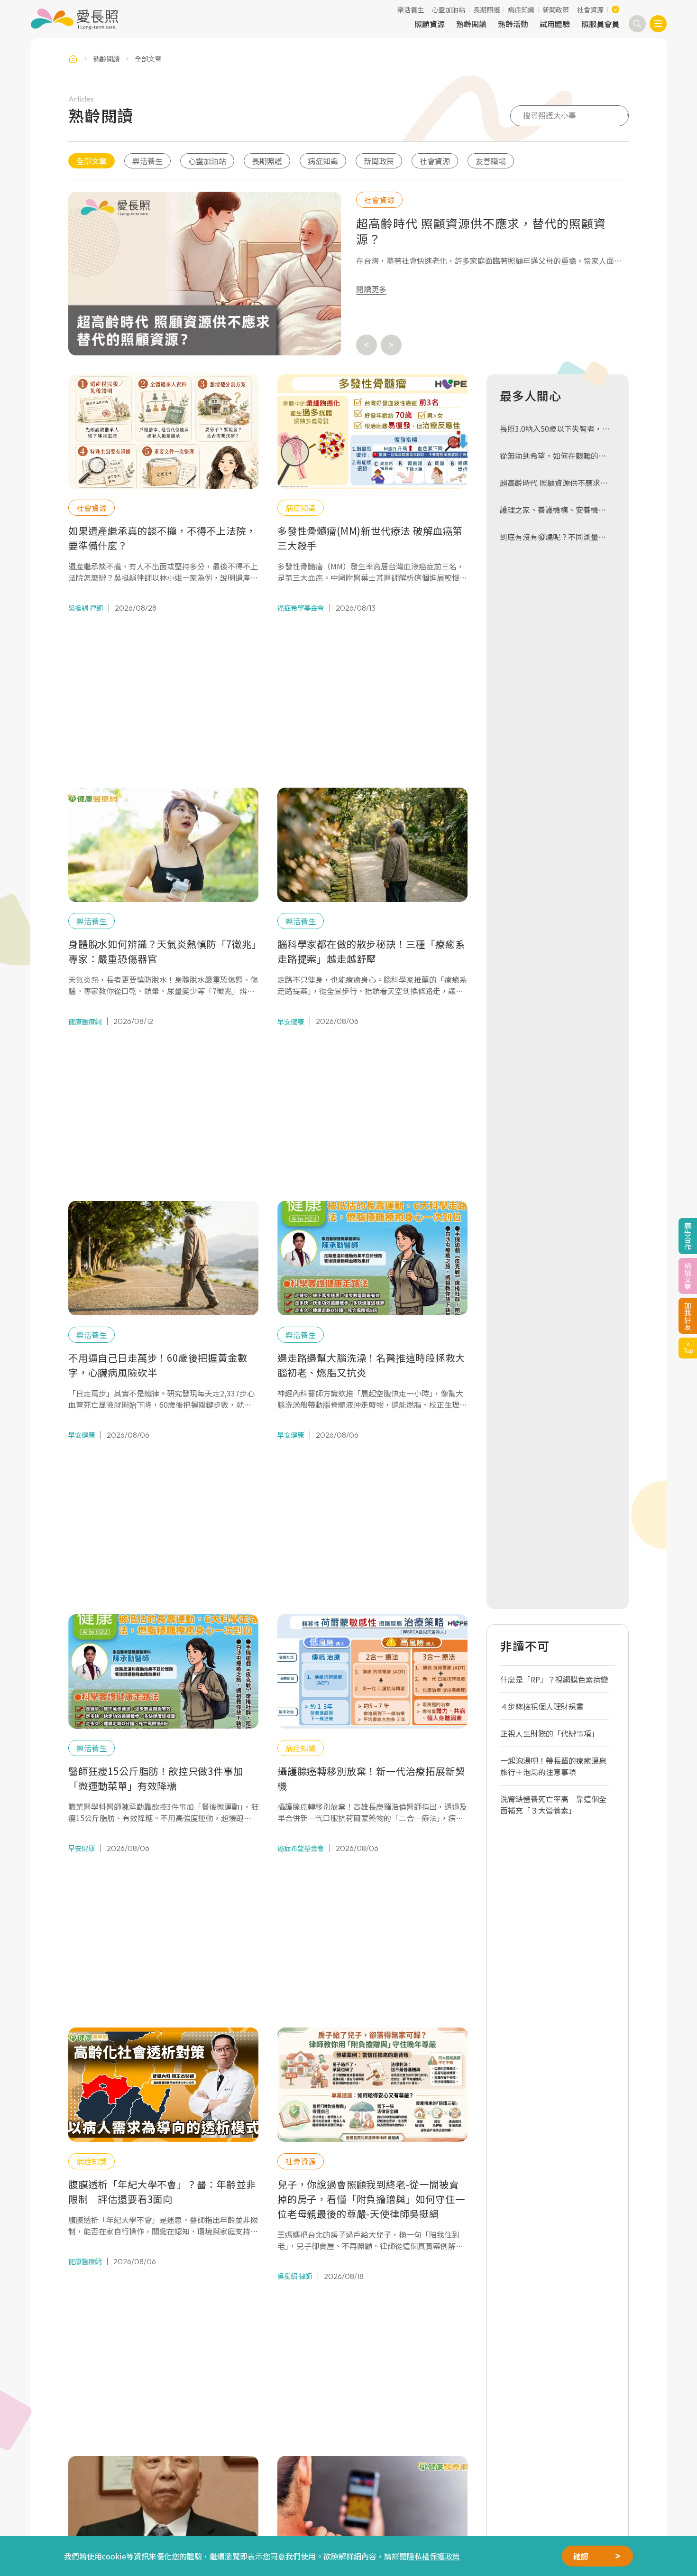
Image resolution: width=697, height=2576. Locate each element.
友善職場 (491, 161)
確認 (581, 2556)
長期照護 (486, 9)
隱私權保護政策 (433, 2556)
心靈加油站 (449, 9)
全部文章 (92, 161)
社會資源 (590, 9)
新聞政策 (556, 9)
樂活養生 (411, 9)
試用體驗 (555, 24)
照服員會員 (600, 24)
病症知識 (521, 9)
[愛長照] (74, 19)
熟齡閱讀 (471, 24)
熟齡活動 (513, 24)
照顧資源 (430, 24)
